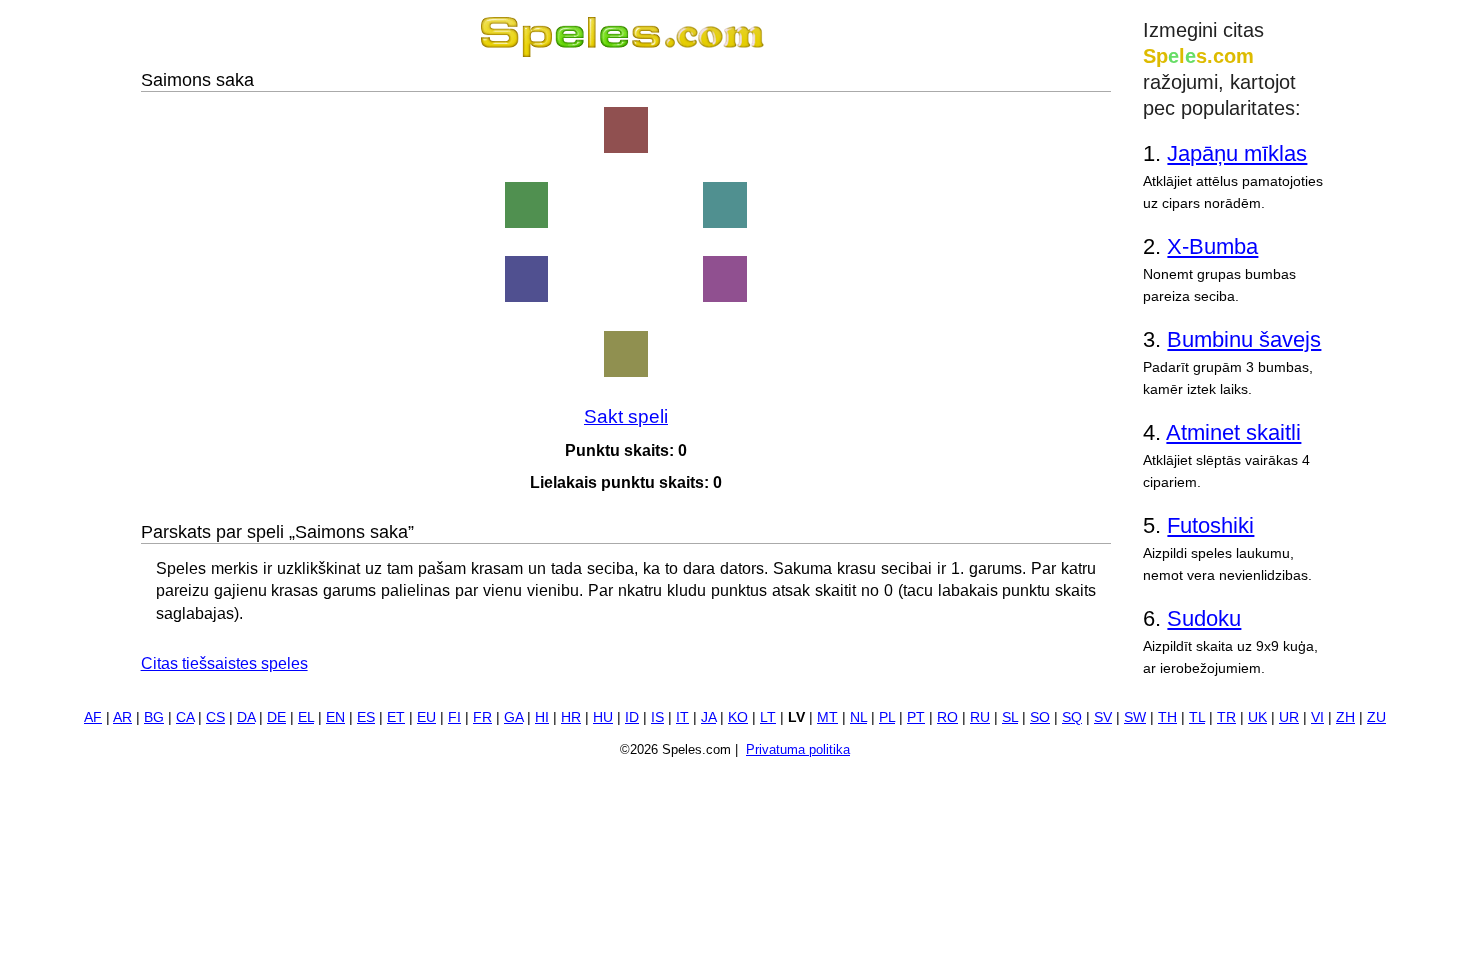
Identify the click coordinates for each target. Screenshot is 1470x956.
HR (571, 717)
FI (454, 717)
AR (122, 717)
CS (215, 717)
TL (1197, 717)
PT (916, 717)
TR (1226, 717)
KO (738, 717)
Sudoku (1204, 618)
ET (396, 717)
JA (708, 717)
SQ (1072, 717)
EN (335, 717)
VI (1317, 717)
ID (632, 717)
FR (482, 717)
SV (1103, 717)
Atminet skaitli (1233, 432)
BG (154, 717)
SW (1135, 717)
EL (306, 717)
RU (980, 717)
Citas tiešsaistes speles (224, 663)
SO (1040, 717)
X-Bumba (1212, 246)
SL (1010, 717)
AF (93, 717)
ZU (1376, 717)
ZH (1345, 717)
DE (276, 717)
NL (858, 717)
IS (657, 717)
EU (426, 717)
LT (768, 717)
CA (185, 717)
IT (682, 717)
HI (542, 717)
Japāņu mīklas (1237, 153)
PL (887, 717)
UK (1257, 717)
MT (827, 717)
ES (366, 717)
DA (246, 717)
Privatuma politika (798, 749)
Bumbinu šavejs (1244, 339)
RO (947, 717)
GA (513, 717)
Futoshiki (1210, 525)
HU (603, 717)
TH (1167, 717)
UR (1289, 717)
